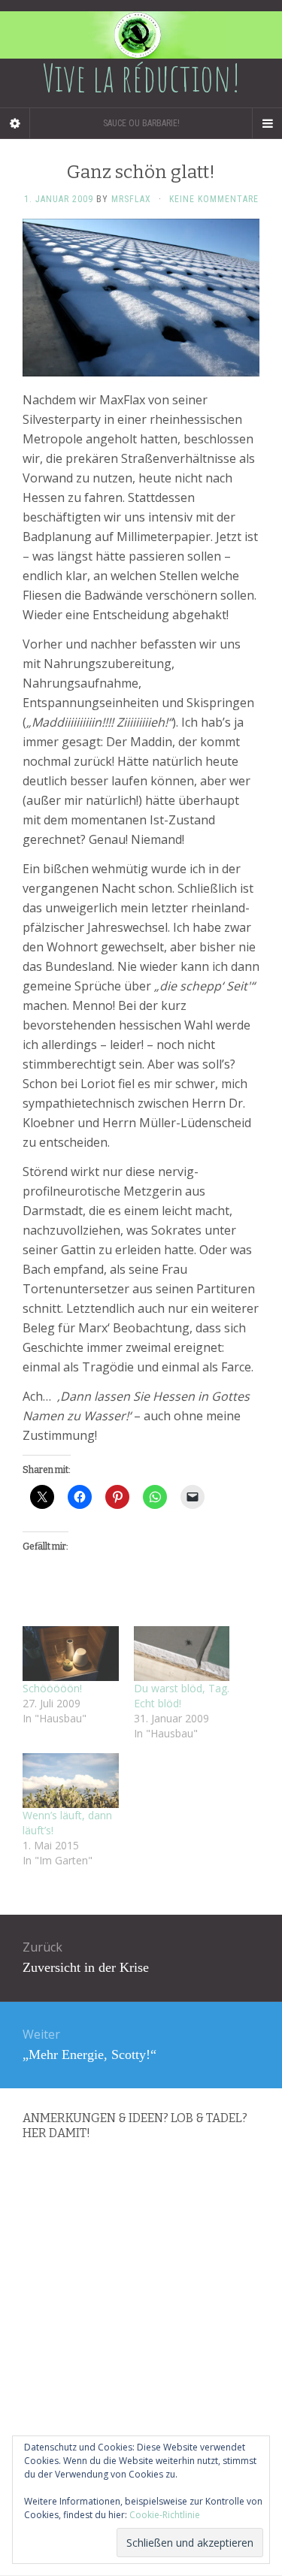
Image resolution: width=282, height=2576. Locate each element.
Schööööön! (52, 1688)
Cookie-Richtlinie (165, 2515)
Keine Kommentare (214, 199)
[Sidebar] (15, 123)
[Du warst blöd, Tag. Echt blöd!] (182, 1654)
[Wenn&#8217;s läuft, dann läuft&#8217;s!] (71, 1781)
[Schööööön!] (71, 1654)
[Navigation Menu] (267, 123)
